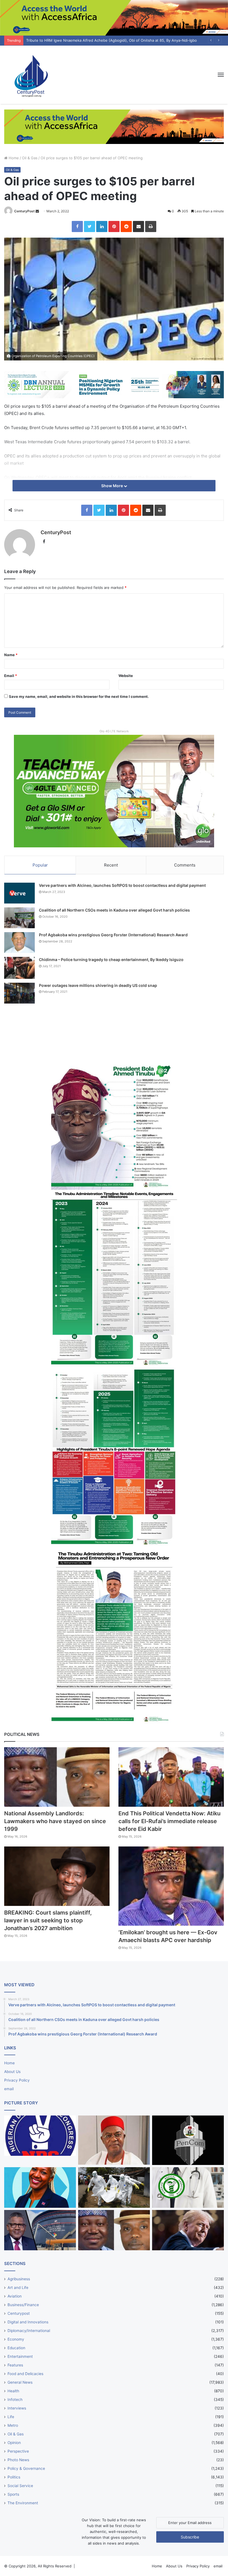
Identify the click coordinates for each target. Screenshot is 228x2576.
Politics (14, 2477)
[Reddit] (126, 227)
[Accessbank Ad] (114, 126)
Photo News (18, 2460)
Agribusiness (19, 2279)
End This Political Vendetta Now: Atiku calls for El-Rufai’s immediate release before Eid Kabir (169, 1821)
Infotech (15, 2400)
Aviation (15, 2296)
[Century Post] (31, 75)
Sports (13, 2494)
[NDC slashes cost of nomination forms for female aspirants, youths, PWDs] (40, 2136)
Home (13, 158)
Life (11, 2417)
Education (16, 2348)
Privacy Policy (17, 2080)
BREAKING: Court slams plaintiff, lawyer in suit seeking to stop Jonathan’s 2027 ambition (48, 1920)
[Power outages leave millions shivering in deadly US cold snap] (19, 993)
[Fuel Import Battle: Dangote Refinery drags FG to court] (40, 2230)
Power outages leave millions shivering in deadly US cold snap (98, 985)
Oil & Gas (30, 158)
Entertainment (20, 2356)
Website (126, 676)
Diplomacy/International (29, 2331)
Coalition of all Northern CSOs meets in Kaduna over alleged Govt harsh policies (114, 910)
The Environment (23, 2503)
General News (20, 2382)
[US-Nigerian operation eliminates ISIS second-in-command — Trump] (188, 2230)
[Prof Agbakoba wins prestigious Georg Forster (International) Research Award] (19, 943)
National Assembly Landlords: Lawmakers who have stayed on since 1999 (55, 1821)
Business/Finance (23, 2305)
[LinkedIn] (102, 227)
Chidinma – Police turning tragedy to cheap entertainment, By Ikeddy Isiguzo (111, 960)
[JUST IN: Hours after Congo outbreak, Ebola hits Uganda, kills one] (114, 2187)
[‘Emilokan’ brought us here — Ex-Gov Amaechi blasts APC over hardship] (171, 1886)
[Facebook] (77, 227)
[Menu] (221, 75)
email (9, 2089)
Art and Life (18, 2288)
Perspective (18, 2451)
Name (11, 655)
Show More (112, 486)
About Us (12, 2072)
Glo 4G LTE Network (114, 731)
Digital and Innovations (28, 2322)
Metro (13, 2425)
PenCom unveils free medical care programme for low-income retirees (87, 40)
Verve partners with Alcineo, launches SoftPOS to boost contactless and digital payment (122, 885)
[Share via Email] (138, 227)
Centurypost (19, 2313)
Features (15, 2365)
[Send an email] (37, 211)
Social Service (20, 2486)
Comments (185, 865)
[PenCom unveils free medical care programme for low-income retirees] (188, 2140)
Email (11, 676)
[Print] (151, 227)
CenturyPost (24, 211)
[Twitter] (90, 227)
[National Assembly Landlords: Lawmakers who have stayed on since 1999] (57, 1777)
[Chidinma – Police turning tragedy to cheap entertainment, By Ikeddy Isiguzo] (19, 968)
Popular (40, 865)
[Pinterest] (114, 227)
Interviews (17, 2408)
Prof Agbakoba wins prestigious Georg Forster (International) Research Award (113, 935)
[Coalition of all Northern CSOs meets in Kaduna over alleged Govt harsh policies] (19, 918)
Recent (111, 865)
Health (13, 2391)
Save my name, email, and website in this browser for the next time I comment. (79, 696)
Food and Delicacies (25, 2374)
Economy (16, 2339)
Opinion (14, 2443)
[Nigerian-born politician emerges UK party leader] (40, 2187)
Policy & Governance (26, 2468)
